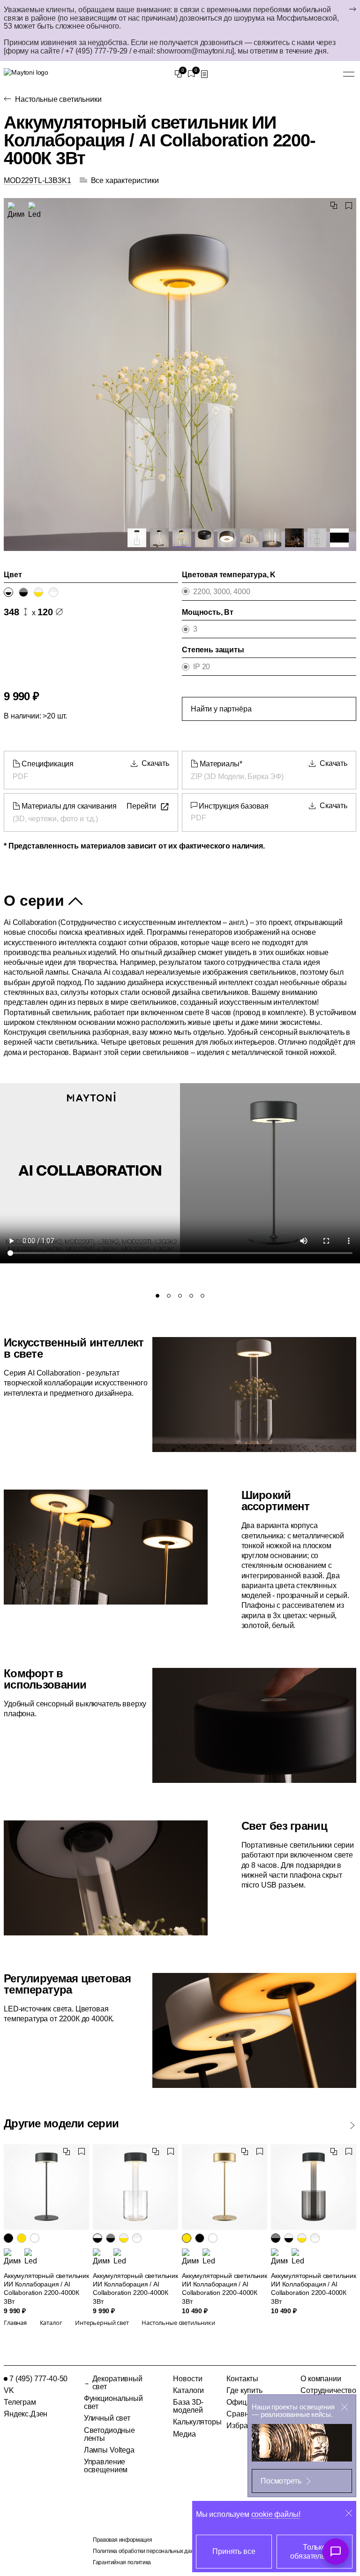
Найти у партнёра (221, 709)
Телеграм (20, 2402)
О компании (321, 2379)
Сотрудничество (328, 2390)
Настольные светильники (58, 99)
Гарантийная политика (122, 2562)
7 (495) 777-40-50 (38, 2379)
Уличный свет (107, 2418)
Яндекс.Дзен (26, 2414)
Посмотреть (281, 2481)
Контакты (242, 2379)
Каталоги (188, 2390)
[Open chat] (336, 2552)
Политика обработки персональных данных (148, 2551)
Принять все (234, 2551)
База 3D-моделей (188, 2406)
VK (9, 2390)
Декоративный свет (117, 2383)
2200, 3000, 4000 (221, 592)
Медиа (184, 2434)
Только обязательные (314, 2552)
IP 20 (202, 667)
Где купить (244, 2390)
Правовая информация (122, 2540)
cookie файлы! (276, 2514)
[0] (178, 74)
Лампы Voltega (109, 2450)
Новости (187, 2379)
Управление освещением (106, 2466)
